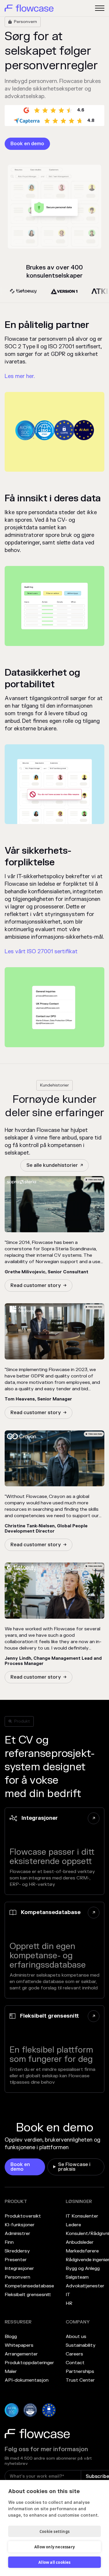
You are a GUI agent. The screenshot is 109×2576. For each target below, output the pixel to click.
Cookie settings (54, 2531)
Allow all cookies (54, 2562)
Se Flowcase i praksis (74, 2167)
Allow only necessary (54, 2547)
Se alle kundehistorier (52, 1165)
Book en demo (27, 144)
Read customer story (36, 1286)
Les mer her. (20, 376)
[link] (27, 144)
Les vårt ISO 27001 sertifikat (41, 952)
